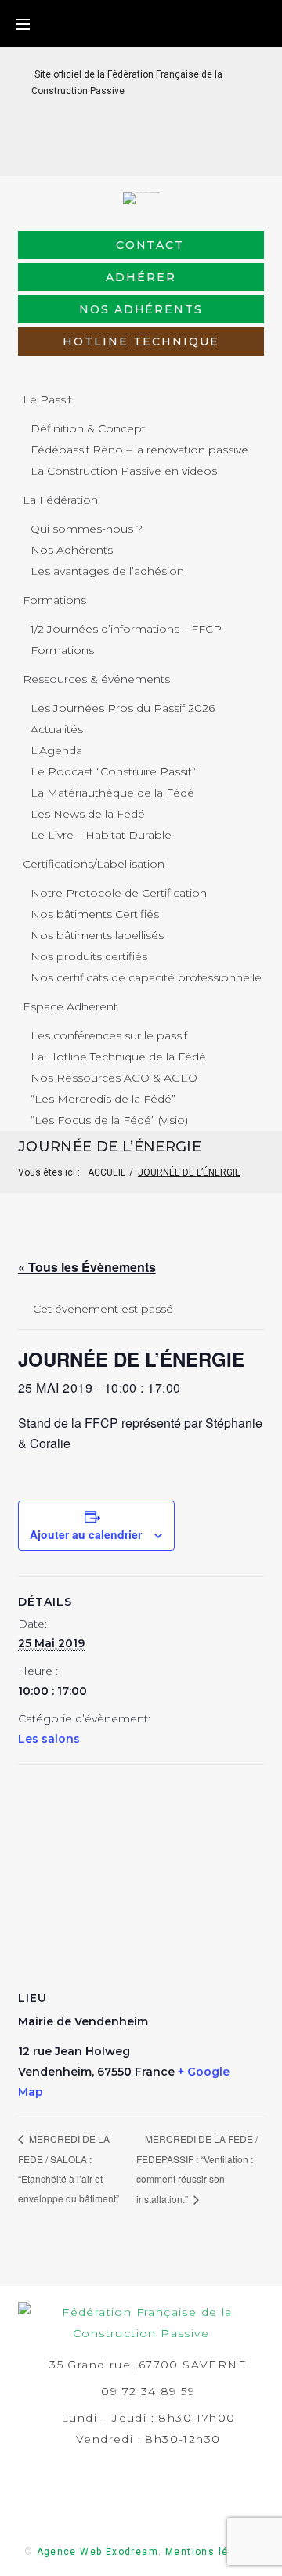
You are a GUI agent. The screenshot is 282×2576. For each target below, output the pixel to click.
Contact (150, 245)
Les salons (49, 1739)
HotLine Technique (141, 341)
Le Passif (47, 399)
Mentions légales (211, 2552)
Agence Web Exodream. (99, 2552)
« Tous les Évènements (87, 1267)
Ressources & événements (96, 679)
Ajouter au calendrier (86, 1534)
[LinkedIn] (129, 152)
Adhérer (141, 277)
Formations (54, 600)
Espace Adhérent (70, 1006)
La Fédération (60, 500)
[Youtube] (179, 152)
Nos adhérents (141, 309)
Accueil (107, 1172)
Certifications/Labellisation (94, 864)
